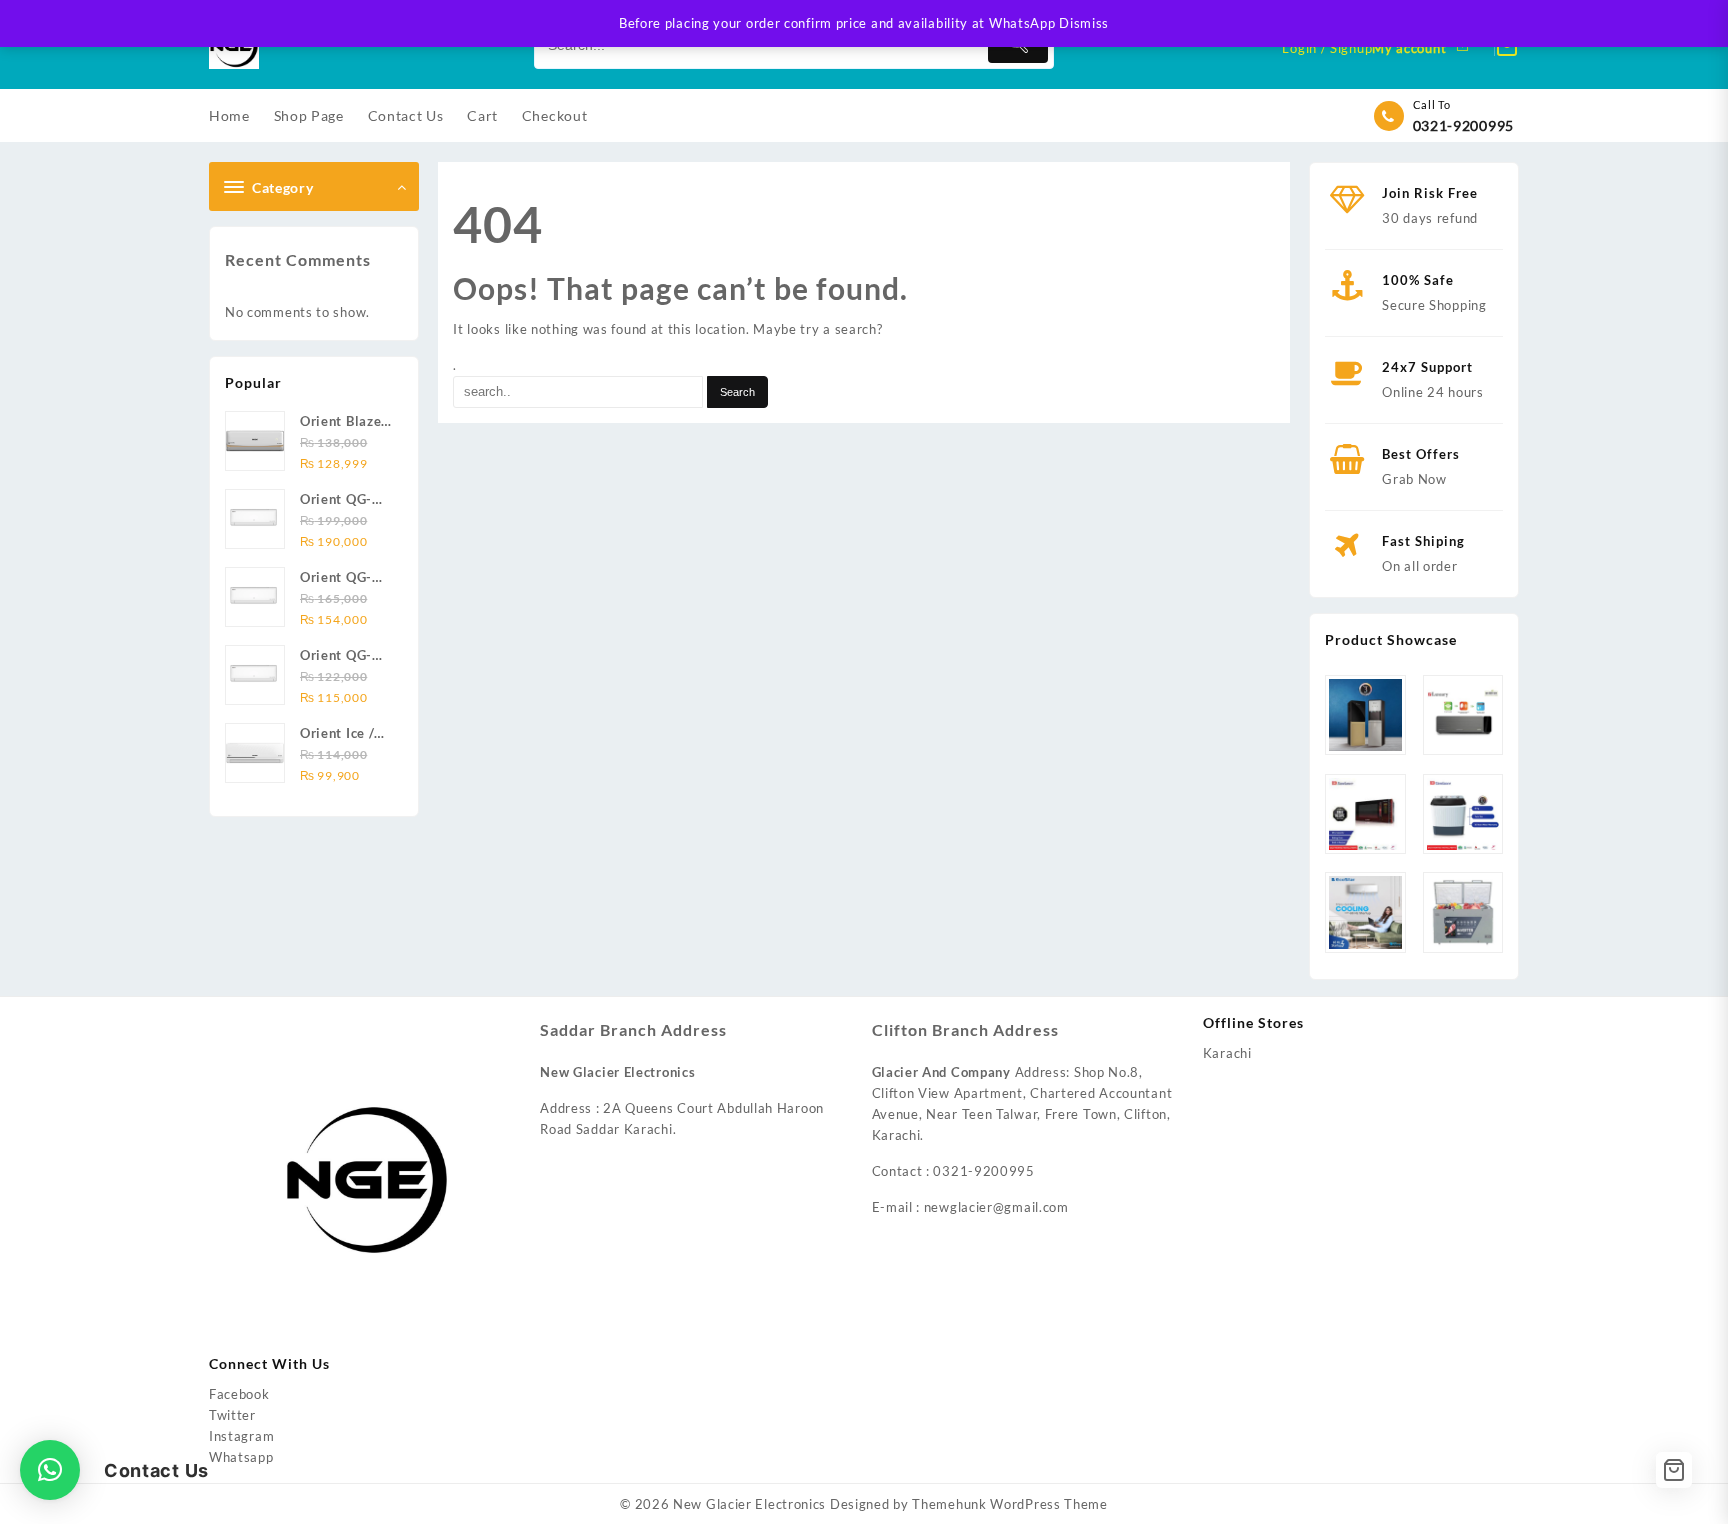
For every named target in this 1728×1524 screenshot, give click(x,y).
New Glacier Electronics (749, 1504)
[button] (50, 1470)
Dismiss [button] (1084, 23)
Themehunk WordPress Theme (1010, 1504)
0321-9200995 (1463, 125)
